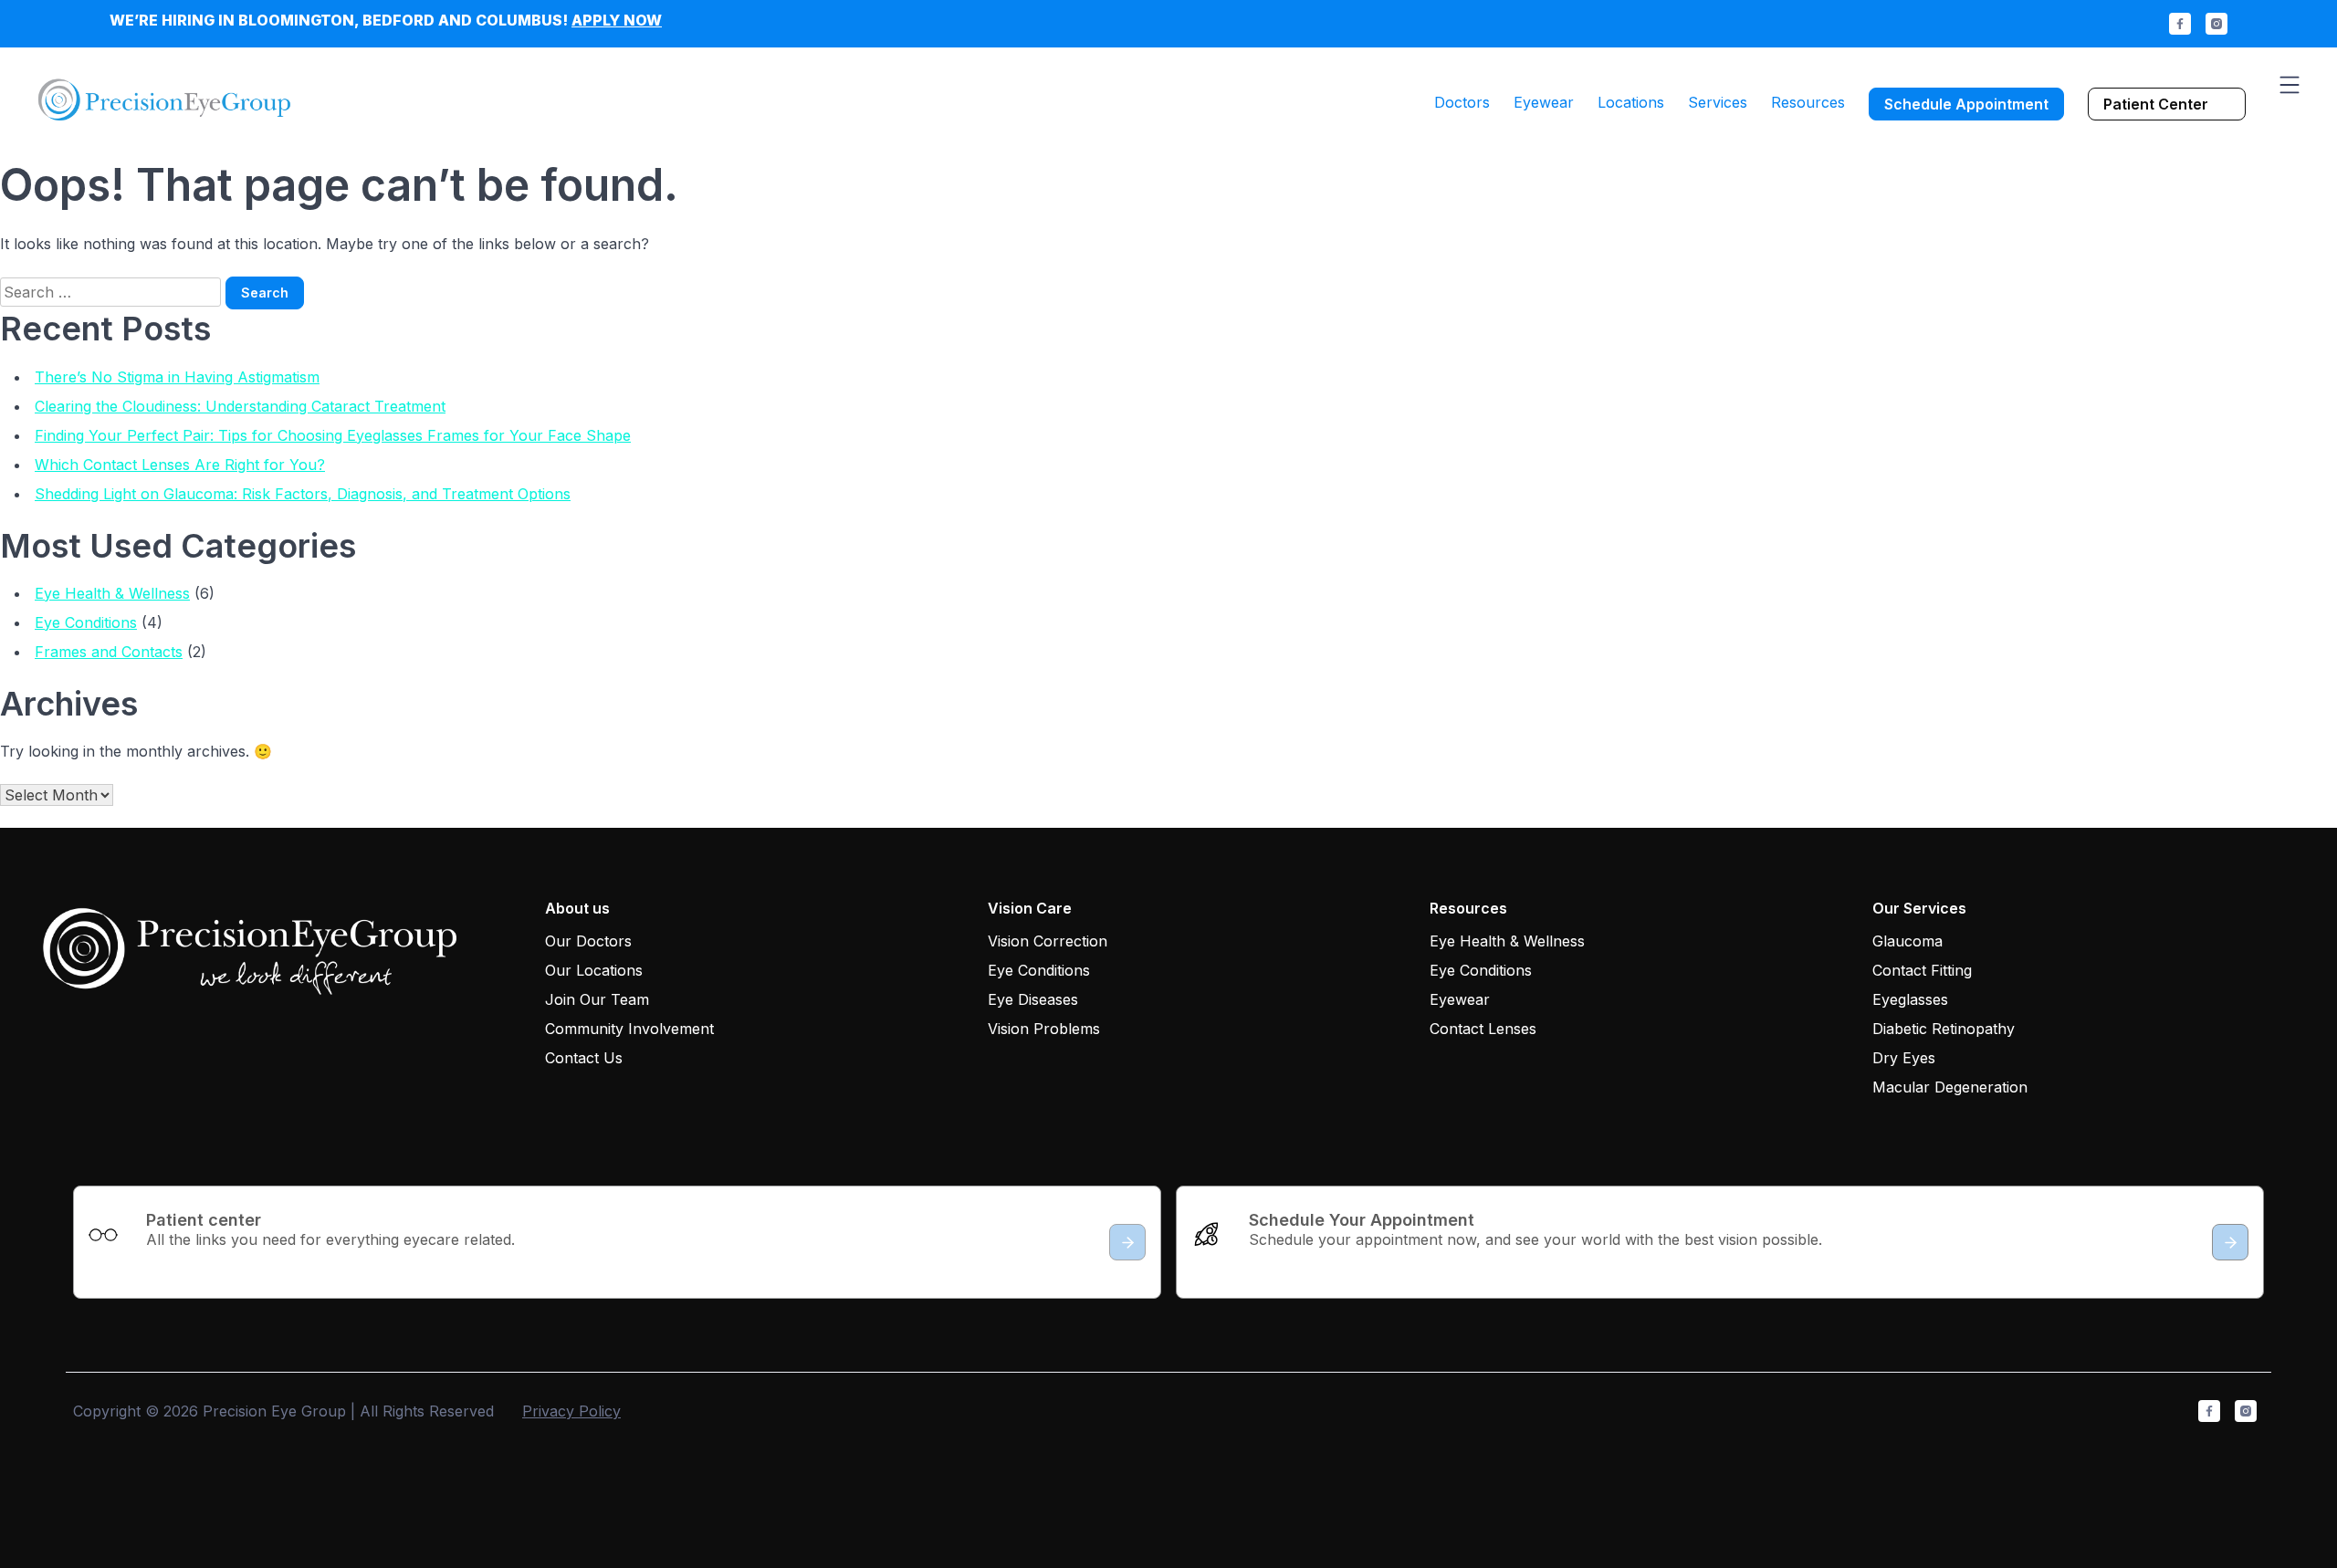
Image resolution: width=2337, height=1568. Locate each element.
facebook (2180, 24)
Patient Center (2156, 104)
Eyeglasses (1910, 999)
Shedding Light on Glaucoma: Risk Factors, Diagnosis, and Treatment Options (303, 494)
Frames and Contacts (109, 652)
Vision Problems (1044, 1029)
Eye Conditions (86, 622)
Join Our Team (597, 999)
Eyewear (1544, 102)
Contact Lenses (1483, 1029)
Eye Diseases (1033, 999)
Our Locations (594, 970)
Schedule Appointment (1966, 104)
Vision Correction (1048, 941)
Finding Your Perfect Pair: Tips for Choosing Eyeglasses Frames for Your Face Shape (333, 435)
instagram (2216, 24)
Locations (1631, 102)
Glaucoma (1907, 941)
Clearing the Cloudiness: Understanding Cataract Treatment (240, 406)
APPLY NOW (617, 20)
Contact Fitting (1922, 970)
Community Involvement (629, 1029)
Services (1718, 102)
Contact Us (584, 1058)
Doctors (1462, 102)
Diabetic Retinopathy (1944, 1029)
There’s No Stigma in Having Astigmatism (177, 377)
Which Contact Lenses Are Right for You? (180, 465)
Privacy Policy (571, 1411)
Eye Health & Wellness (112, 593)
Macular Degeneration (1950, 1087)
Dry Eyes (1904, 1058)
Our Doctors (588, 941)
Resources (1808, 102)
